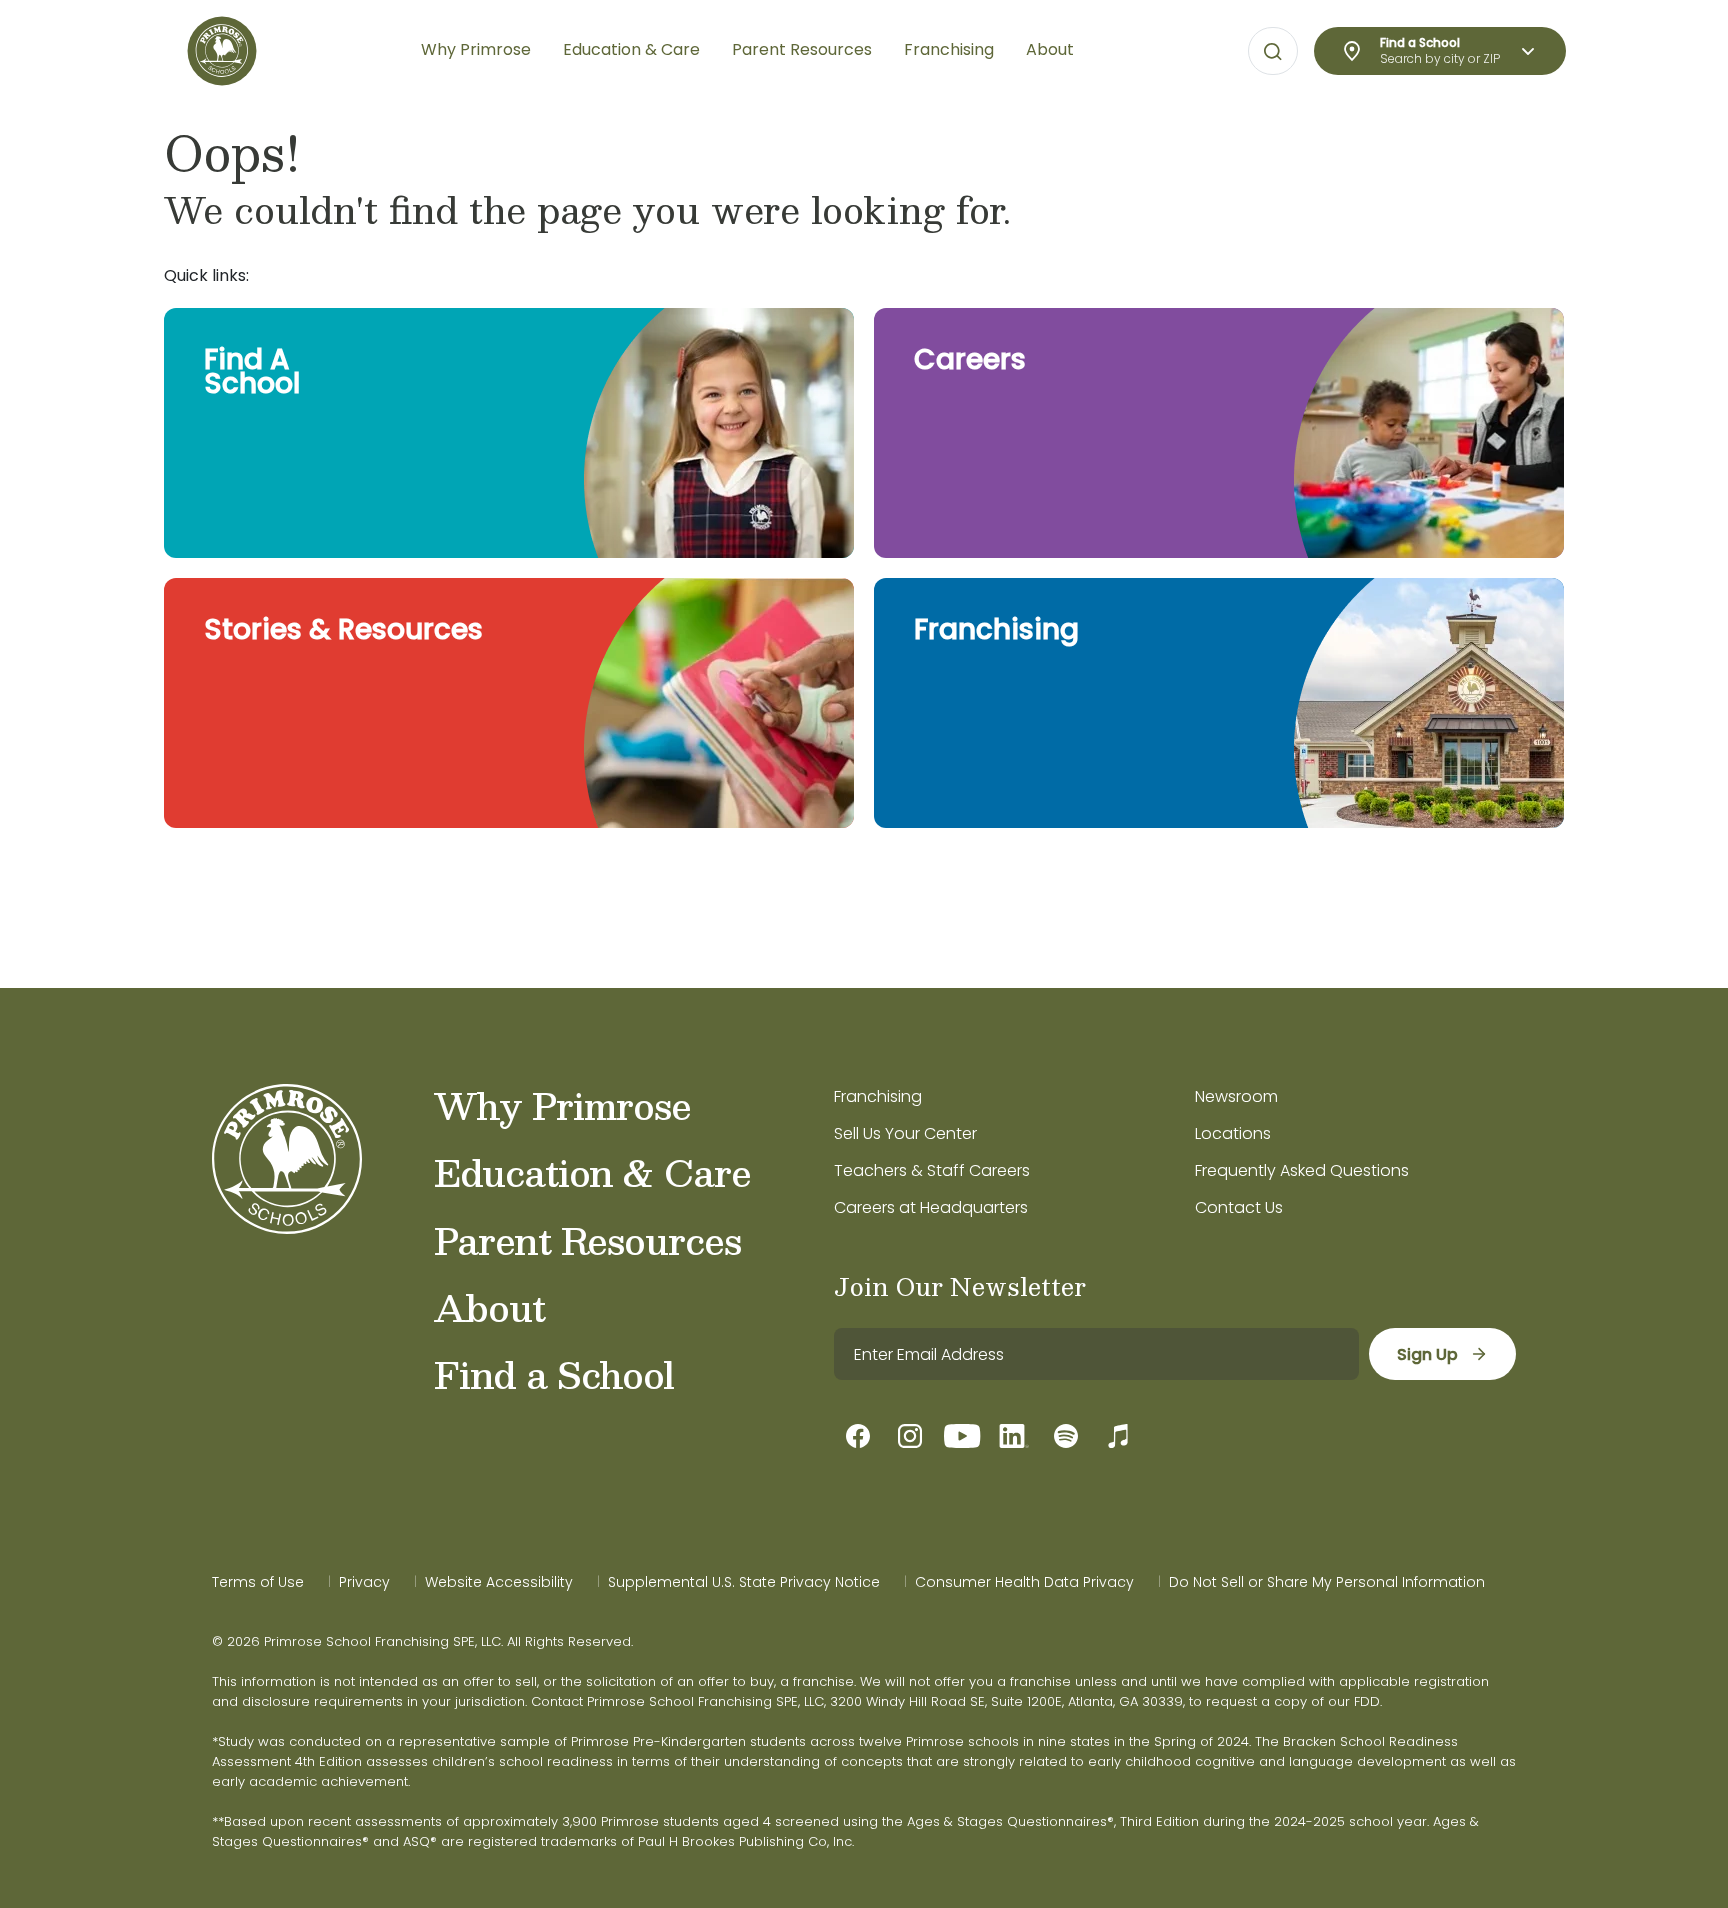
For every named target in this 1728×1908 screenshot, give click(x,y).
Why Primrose (562, 1105)
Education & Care (592, 1172)
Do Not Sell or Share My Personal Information (1327, 1582)
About (489, 1307)
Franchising (878, 1096)
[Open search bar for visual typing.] (1273, 52)
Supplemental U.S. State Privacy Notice (744, 1582)
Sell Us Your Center (905, 1133)
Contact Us (1239, 1207)
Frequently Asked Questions (1302, 1170)
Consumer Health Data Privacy (1024, 1582)
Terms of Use (258, 1582)
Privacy (364, 1582)
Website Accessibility (499, 1582)
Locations (1233, 1133)
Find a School (554, 1374)
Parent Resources (587, 1240)
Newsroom (1236, 1096)
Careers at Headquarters (931, 1207)
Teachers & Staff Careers (932, 1170)
